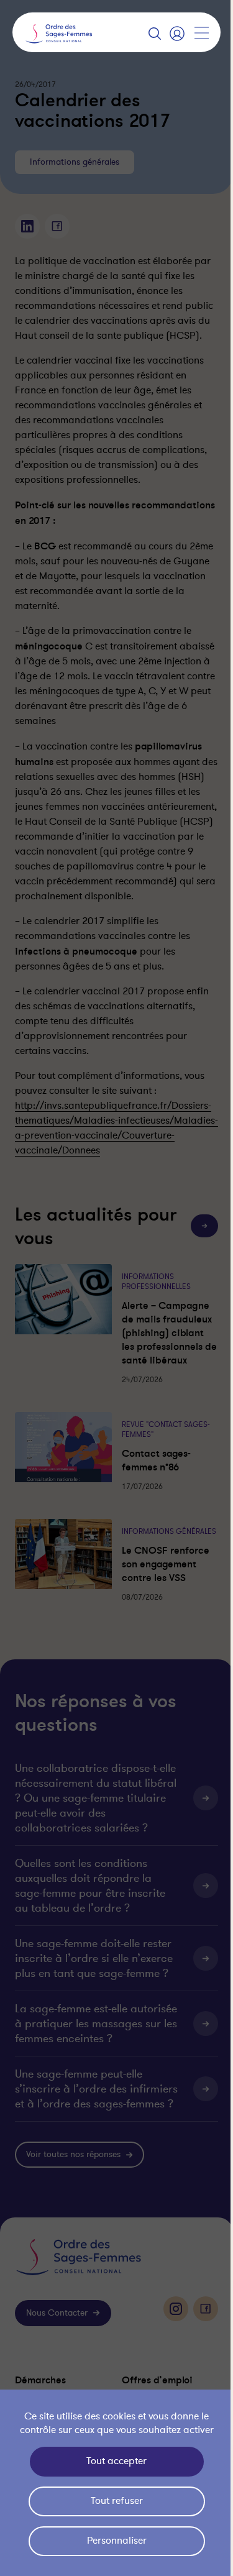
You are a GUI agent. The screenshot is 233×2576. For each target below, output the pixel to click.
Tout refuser (114, 2501)
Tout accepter (113, 2461)
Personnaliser (114, 2541)
